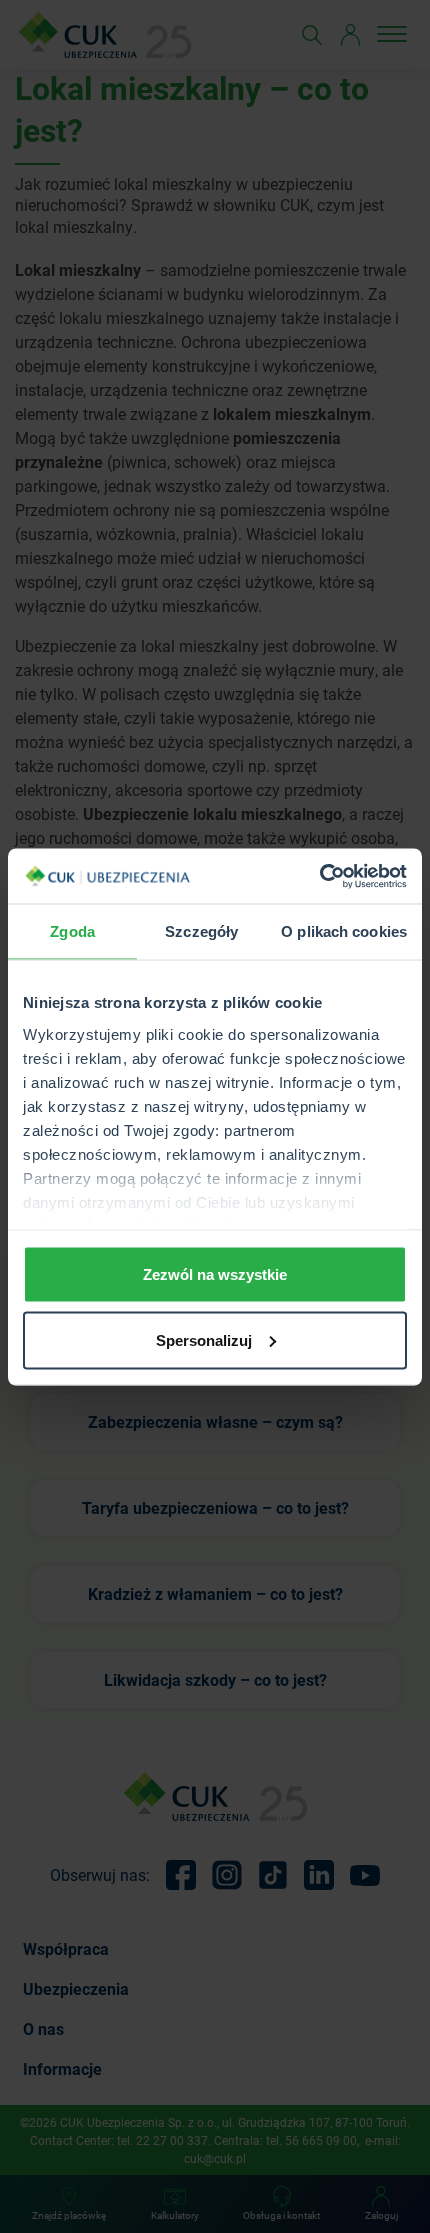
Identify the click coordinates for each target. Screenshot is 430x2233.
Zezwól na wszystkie (215, 1274)
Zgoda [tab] (72, 931)
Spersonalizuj (204, 1339)
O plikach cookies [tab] (344, 931)
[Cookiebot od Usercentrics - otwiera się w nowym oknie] (319, 876)
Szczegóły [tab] (201, 931)
